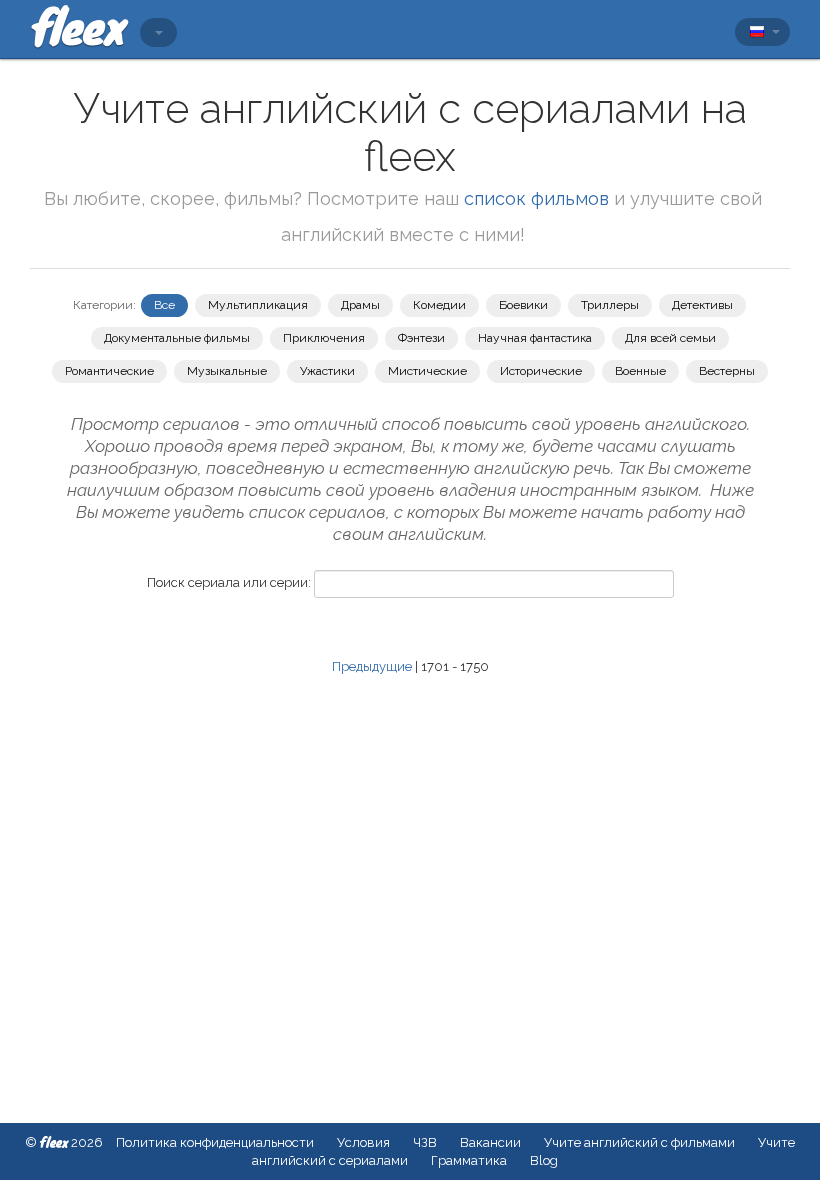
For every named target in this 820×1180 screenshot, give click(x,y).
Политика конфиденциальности (215, 1142)
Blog (544, 1160)
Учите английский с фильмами (639, 1142)
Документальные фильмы (177, 338)
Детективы (702, 305)
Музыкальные (227, 371)
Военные (640, 371)
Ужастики (327, 371)
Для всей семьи (670, 338)
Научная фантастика (535, 338)
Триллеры (610, 305)
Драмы (360, 305)
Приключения (324, 338)
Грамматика (469, 1160)
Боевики (523, 305)
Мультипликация (258, 305)
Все (164, 305)
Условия (363, 1142)
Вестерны (727, 371)
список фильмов (536, 198)
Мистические (427, 371)
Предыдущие (372, 666)
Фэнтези (421, 338)
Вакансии (490, 1142)
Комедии (439, 305)
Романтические (109, 371)
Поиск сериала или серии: (229, 582)
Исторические (541, 371)
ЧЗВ (425, 1142)
